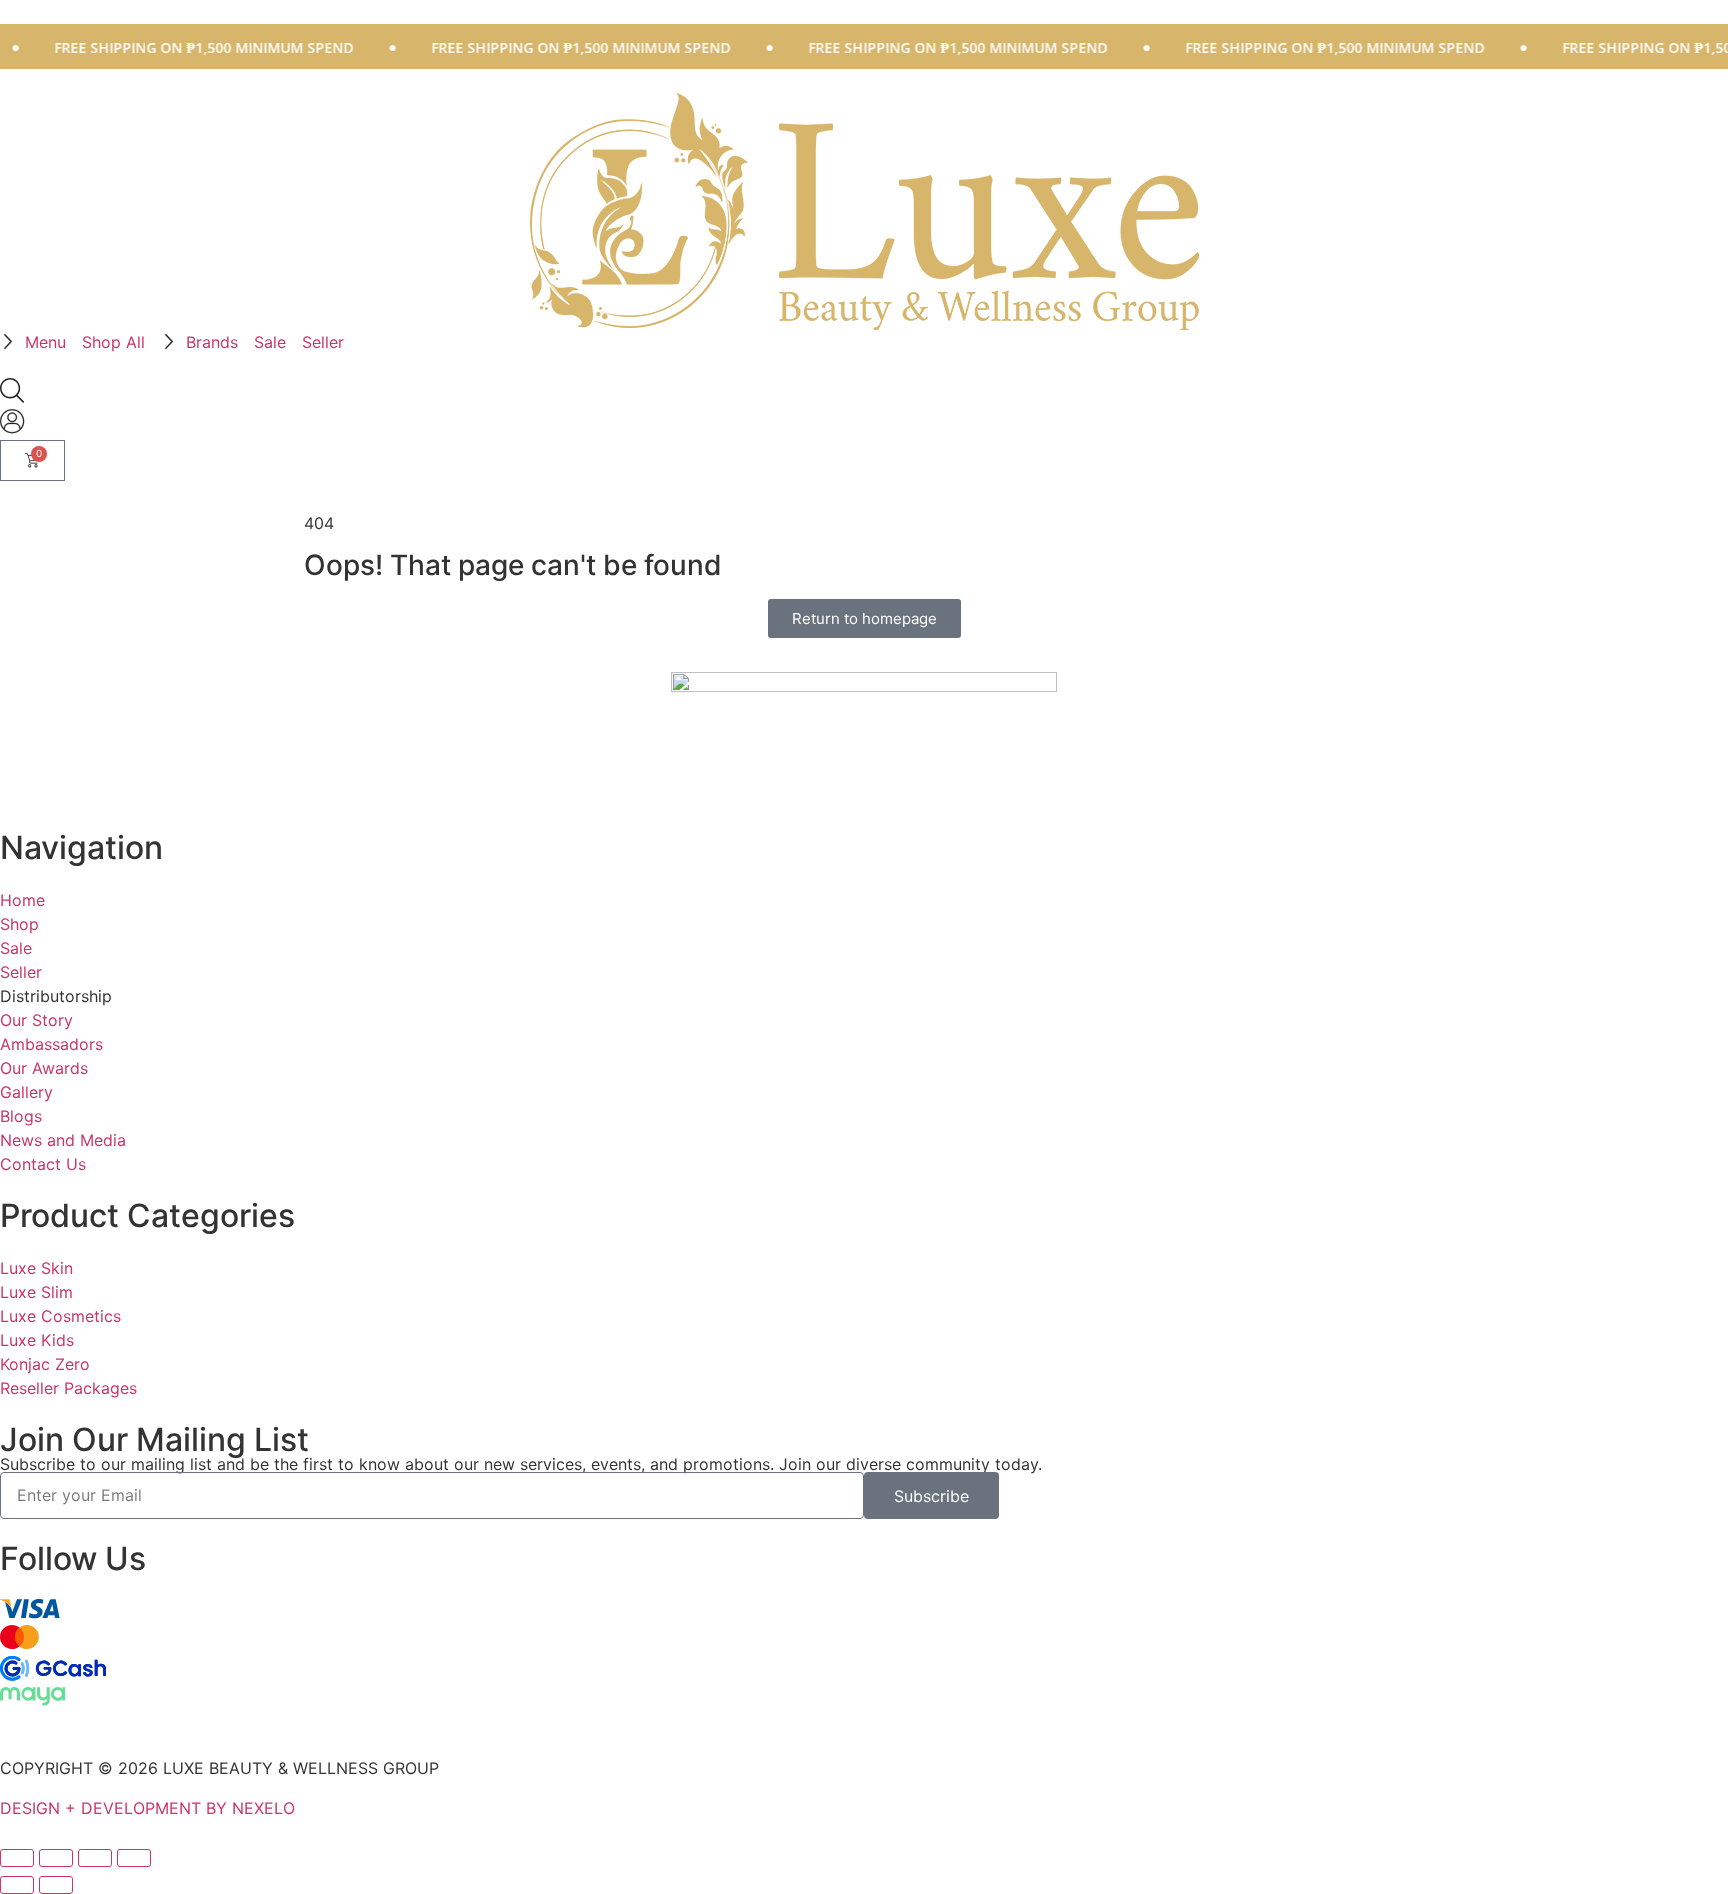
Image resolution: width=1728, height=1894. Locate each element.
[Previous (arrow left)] (17, 1885)
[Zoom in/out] (17, 1858)
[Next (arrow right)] (56, 1885)
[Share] (95, 1858)
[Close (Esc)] (134, 1858)
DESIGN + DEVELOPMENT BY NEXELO (147, 1808)
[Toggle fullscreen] (56, 1858)
